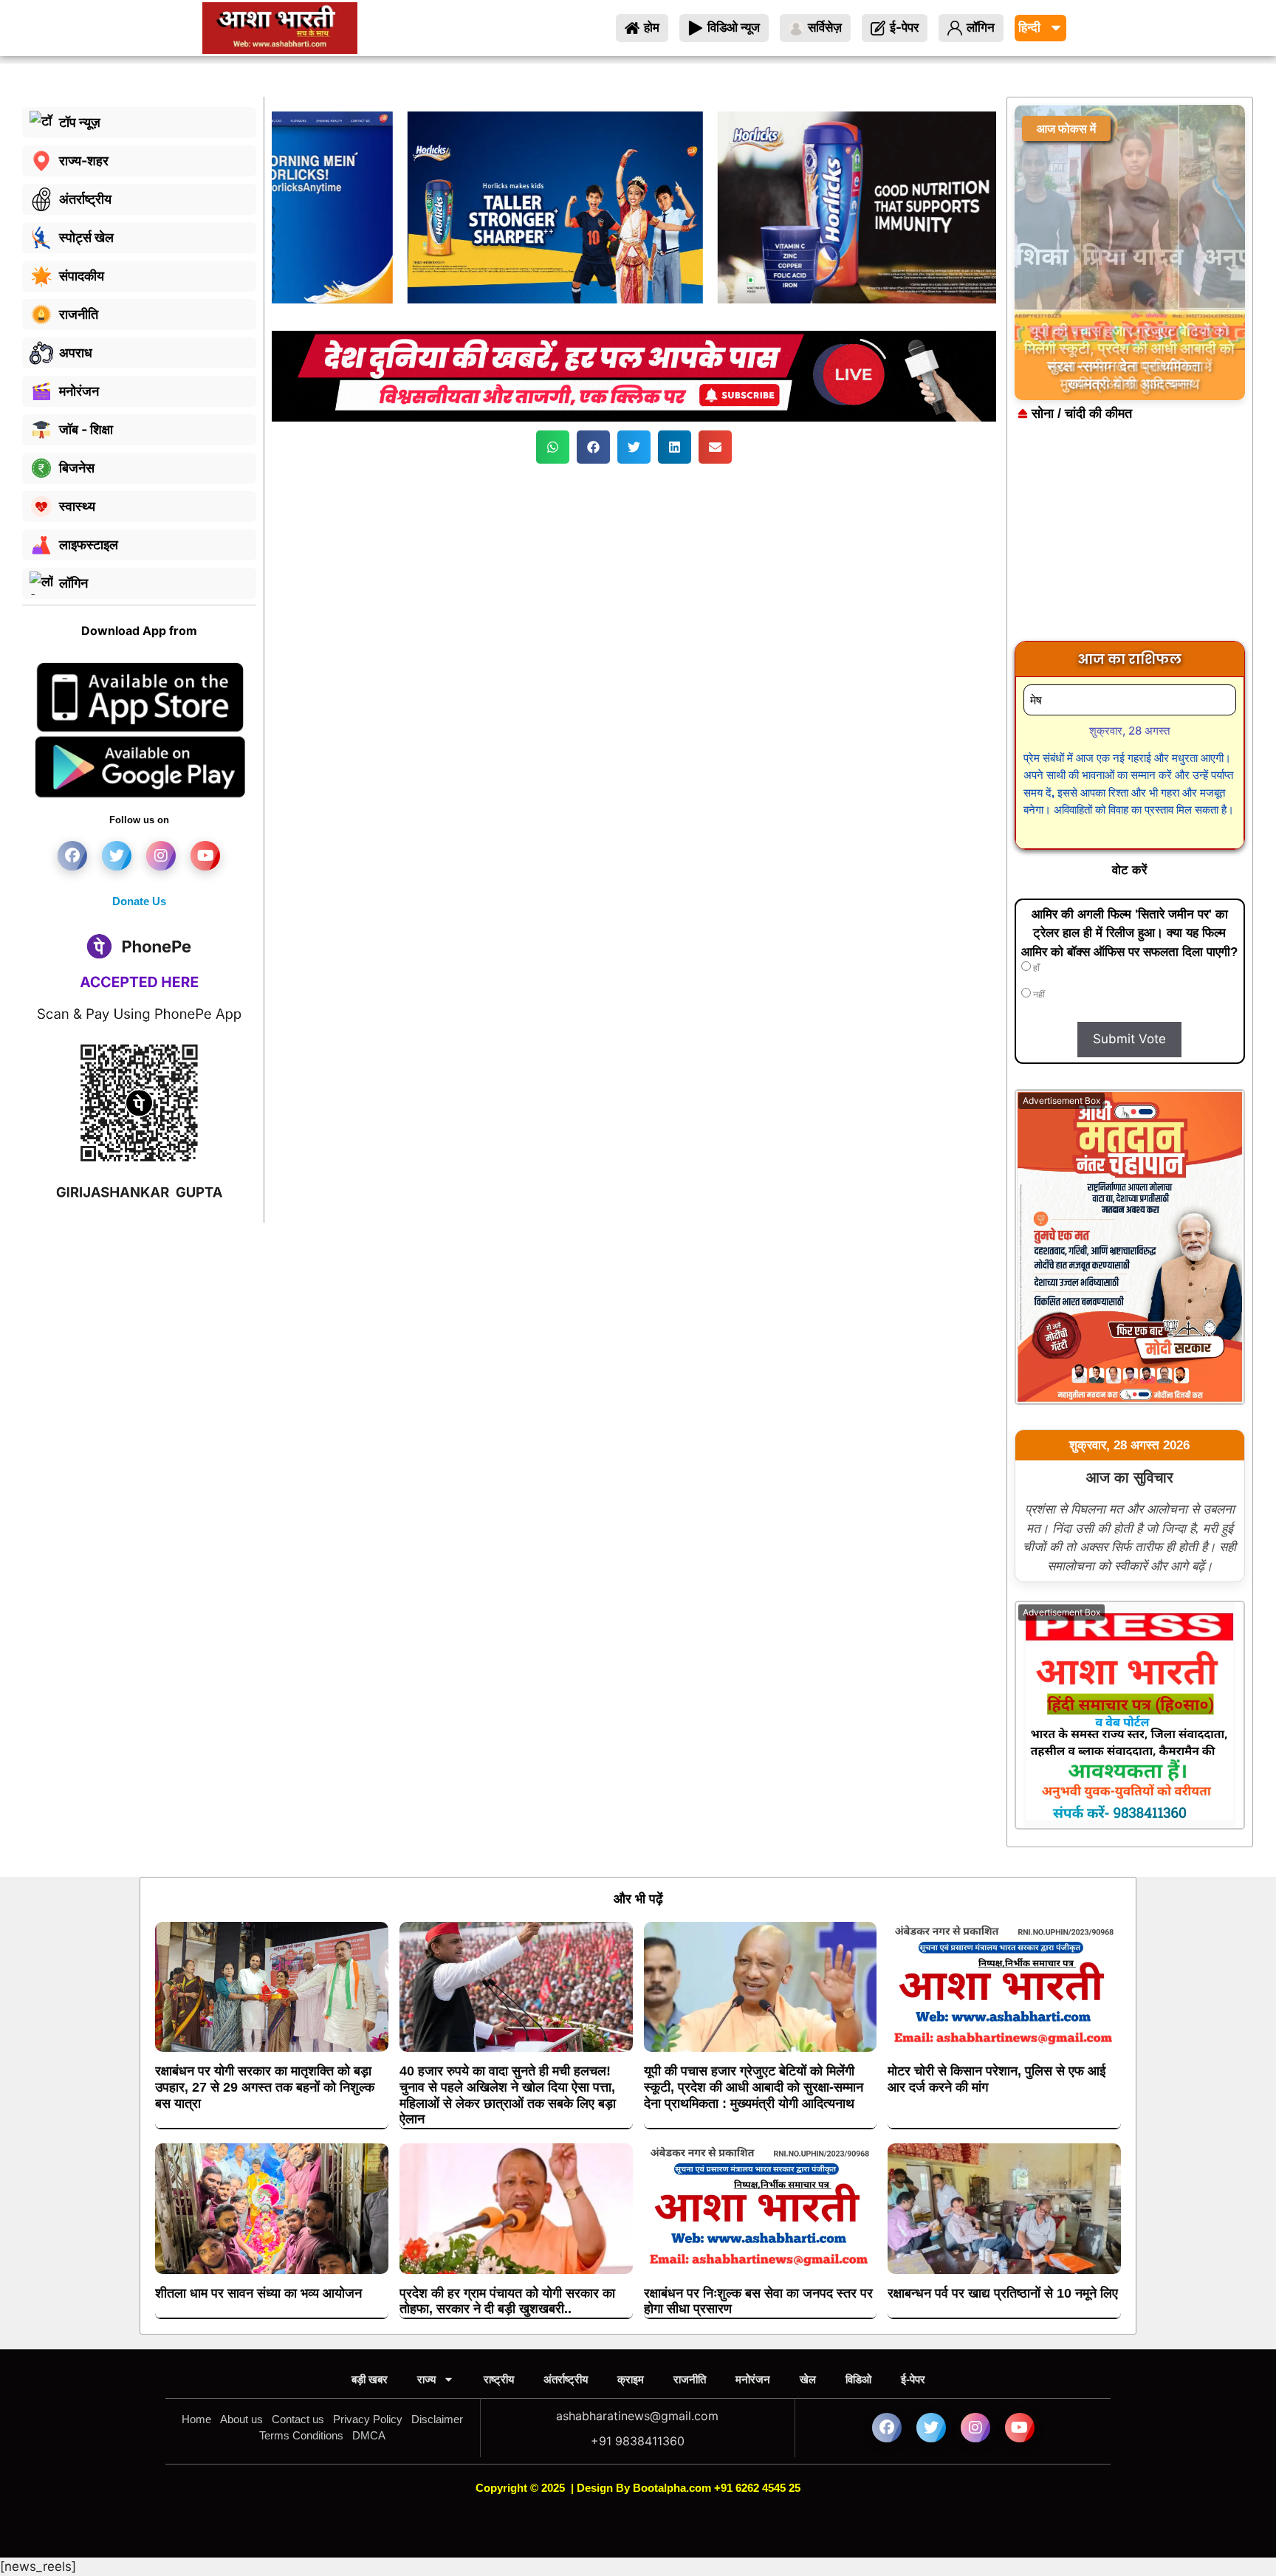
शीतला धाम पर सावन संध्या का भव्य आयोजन (258, 2293)
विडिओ (858, 2379)
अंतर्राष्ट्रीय (566, 2379)
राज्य (426, 2379)
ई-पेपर (913, 2379)
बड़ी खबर (370, 2379)
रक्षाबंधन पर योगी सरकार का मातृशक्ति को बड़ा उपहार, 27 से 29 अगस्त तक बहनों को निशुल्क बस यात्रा (265, 2087)
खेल (808, 2379)
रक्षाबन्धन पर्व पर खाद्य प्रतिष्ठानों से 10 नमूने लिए (1003, 2293)
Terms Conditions (301, 2435)
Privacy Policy (368, 2419)
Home (196, 2419)
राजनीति (690, 2379)
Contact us (298, 2419)
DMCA (369, 2435)
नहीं (1038, 995)
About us (241, 2419)
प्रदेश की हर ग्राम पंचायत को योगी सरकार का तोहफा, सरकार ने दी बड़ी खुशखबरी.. (507, 2301)
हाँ (1035, 968)
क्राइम (631, 2379)
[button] (553, 447)
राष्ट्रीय (499, 2379)
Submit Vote (1129, 1039)
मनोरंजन (753, 2379)
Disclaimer (437, 2419)
